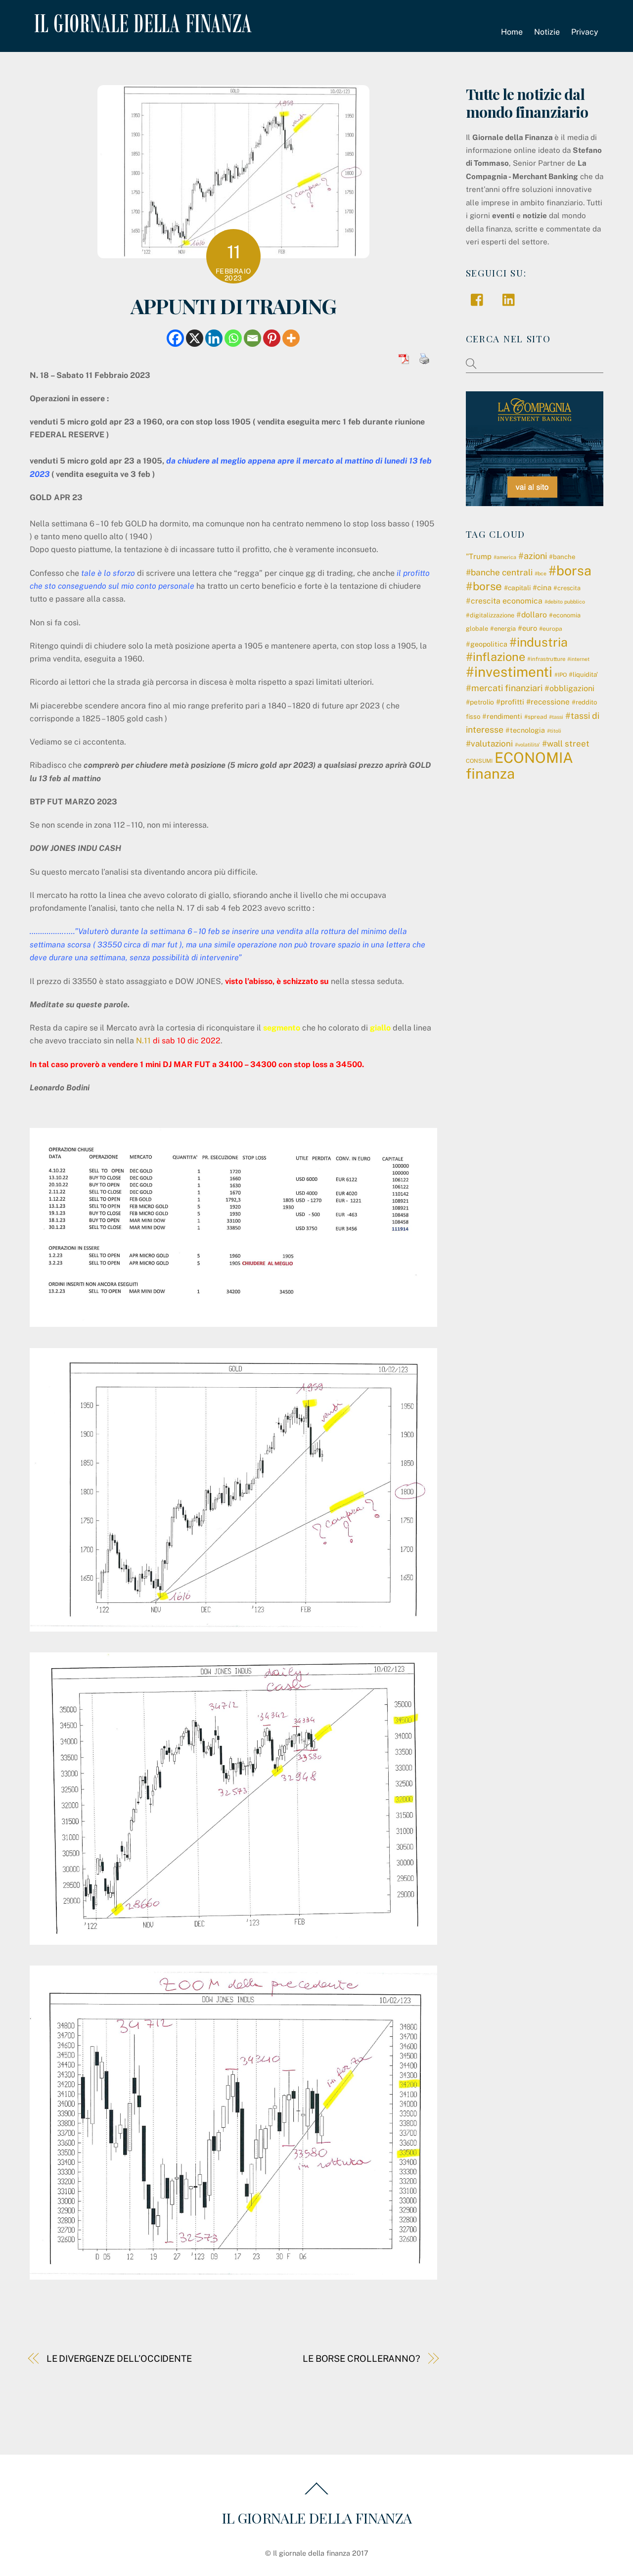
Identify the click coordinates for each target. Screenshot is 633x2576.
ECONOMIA (534, 758)
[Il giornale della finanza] (141, 25)
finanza (490, 773)
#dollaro (532, 615)
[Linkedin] (214, 338)
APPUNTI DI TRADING (233, 305)
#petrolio (480, 702)
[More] (291, 338)
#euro (527, 628)
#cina (542, 587)
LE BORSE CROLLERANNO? (362, 2359)
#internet (578, 659)
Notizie (547, 32)
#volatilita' (527, 745)
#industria (539, 642)
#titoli (554, 731)
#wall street (566, 744)
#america (505, 557)
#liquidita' (583, 675)
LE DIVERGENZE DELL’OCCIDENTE (119, 2359)
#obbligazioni (569, 688)
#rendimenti (502, 716)
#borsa (570, 570)
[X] (195, 338)
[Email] (252, 338)
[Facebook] (175, 338)
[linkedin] (511, 299)
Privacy (585, 32)
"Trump (479, 556)
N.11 (143, 1041)
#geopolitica (487, 644)
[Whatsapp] (233, 338)
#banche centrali (499, 572)
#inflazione (496, 657)
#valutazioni (489, 744)
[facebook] (479, 299)
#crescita (567, 588)
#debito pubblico (565, 602)
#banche (562, 557)
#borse (484, 586)
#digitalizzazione (490, 615)
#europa (551, 629)
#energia (503, 629)
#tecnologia (525, 730)
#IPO (561, 675)
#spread (536, 717)
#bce (541, 573)
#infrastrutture (546, 659)
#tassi (556, 717)
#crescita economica (504, 601)
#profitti (510, 702)
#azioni (533, 556)
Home (512, 32)
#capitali (517, 588)
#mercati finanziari (504, 688)
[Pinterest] (272, 338)
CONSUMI (479, 761)
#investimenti (509, 672)
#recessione (548, 702)
